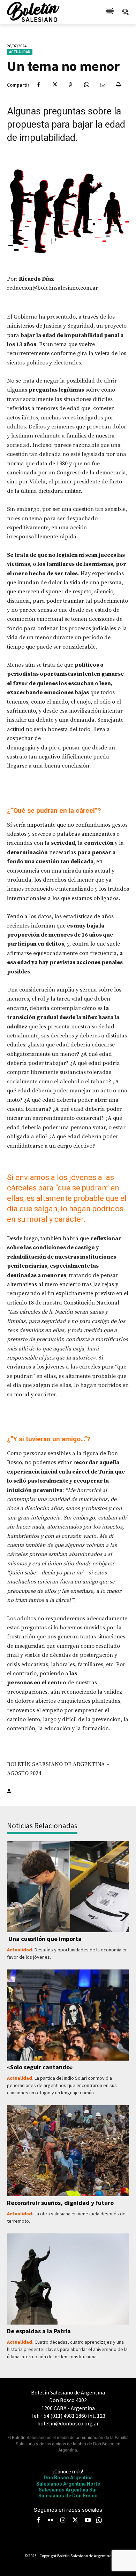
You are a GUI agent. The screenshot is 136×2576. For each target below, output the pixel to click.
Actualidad (20, 52)
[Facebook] (38, 85)
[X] (54, 85)
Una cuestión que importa (44, 1939)
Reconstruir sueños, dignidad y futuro (60, 2203)
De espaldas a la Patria (39, 2331)
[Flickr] (51, 2521)
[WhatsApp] (86, 85)
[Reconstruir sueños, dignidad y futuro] (68, 2151)
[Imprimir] (119, 85)
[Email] (103, 85)
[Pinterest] (70, 85)
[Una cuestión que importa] (68, 1887)
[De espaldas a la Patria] (68, 2279)
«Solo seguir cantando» (40, 2067)
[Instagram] (63, 2521)
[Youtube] (88, 2521)
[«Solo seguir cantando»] (68, 2015)
